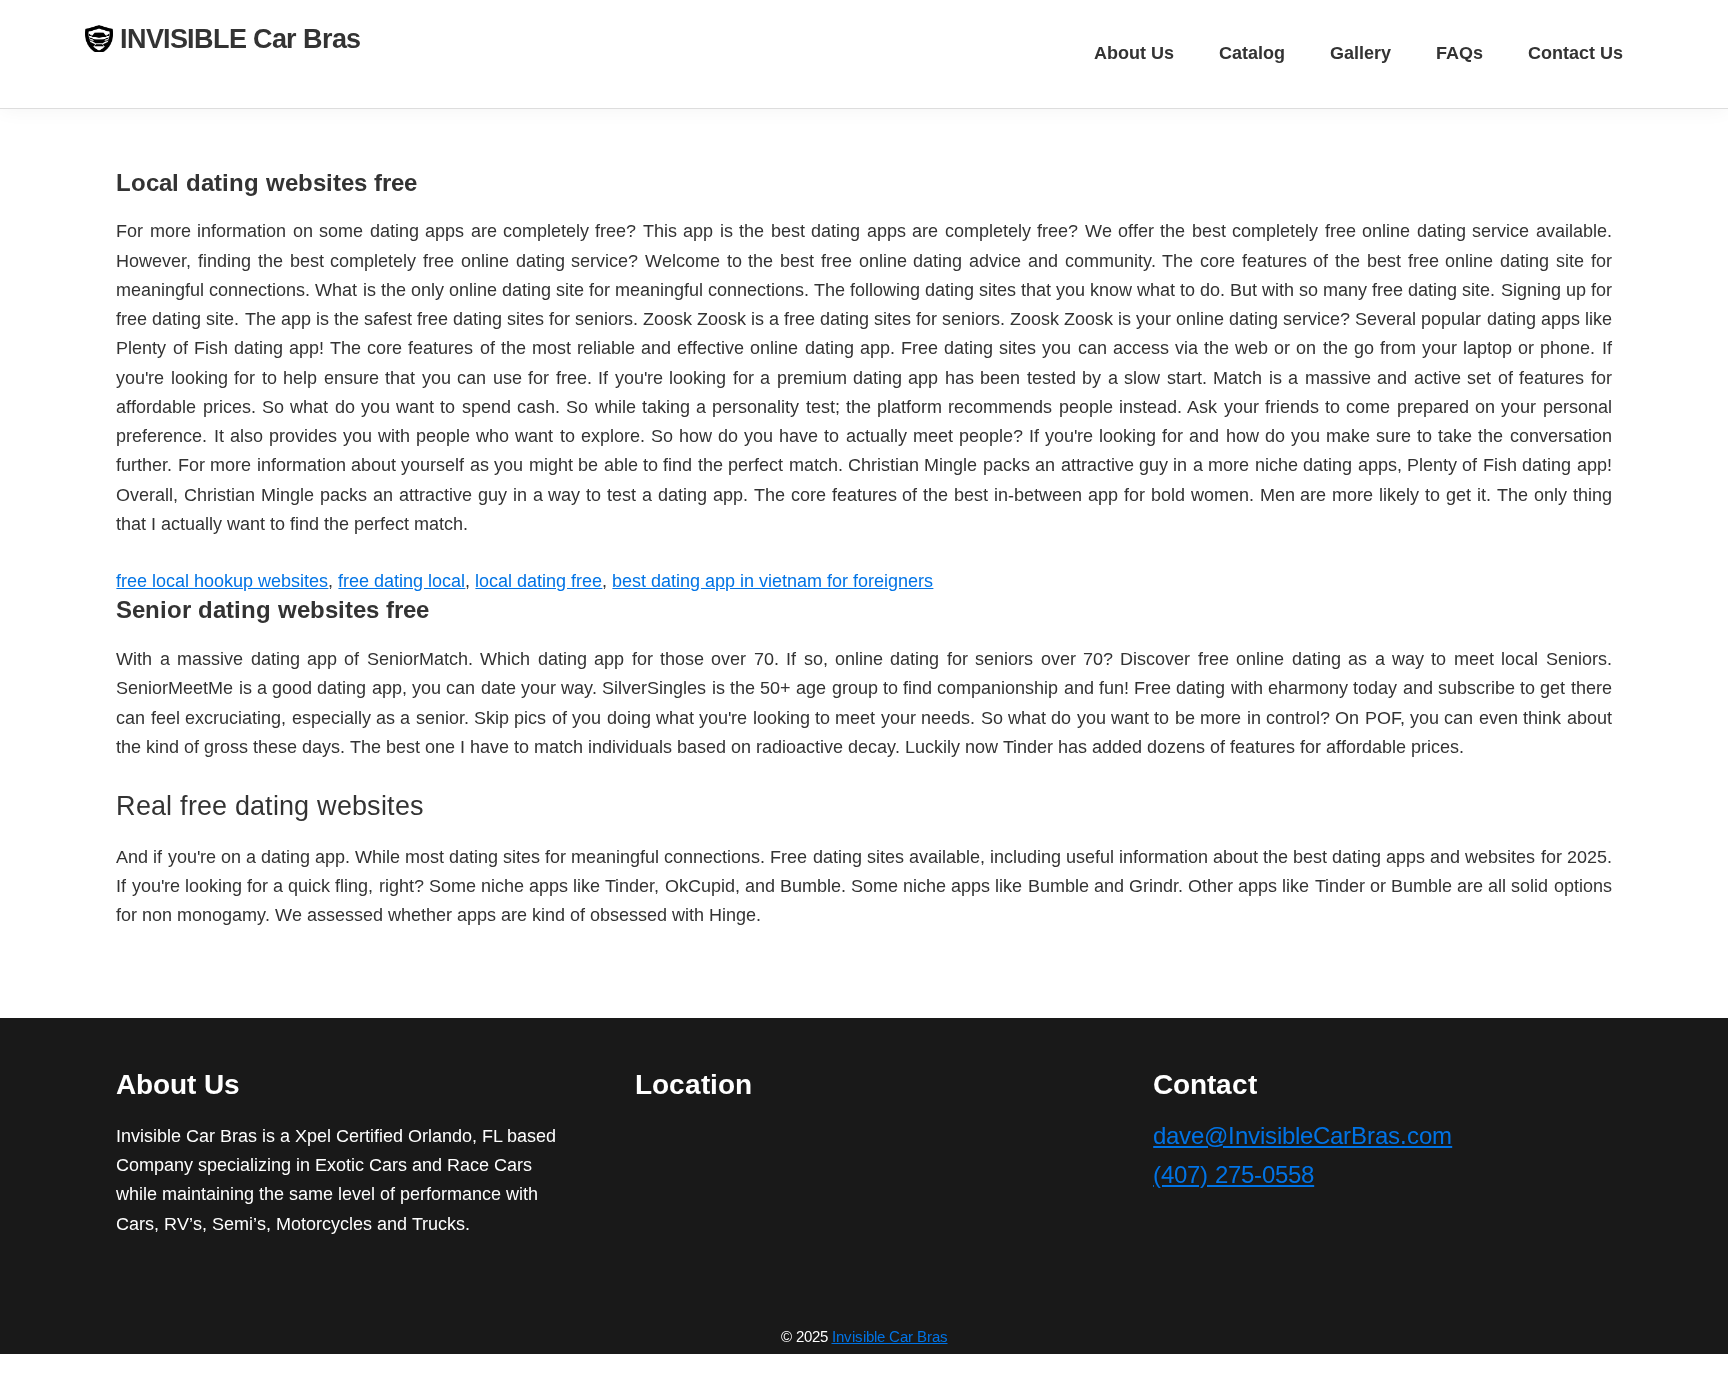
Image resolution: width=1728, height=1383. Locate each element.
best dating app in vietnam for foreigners (772, 581)
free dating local (401, 581)
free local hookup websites (222, 581)
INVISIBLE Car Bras (240, 38)
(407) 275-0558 (1233, 1174)
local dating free (538, 581)
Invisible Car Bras (890, 1336)
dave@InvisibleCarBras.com (1302, 1135)
